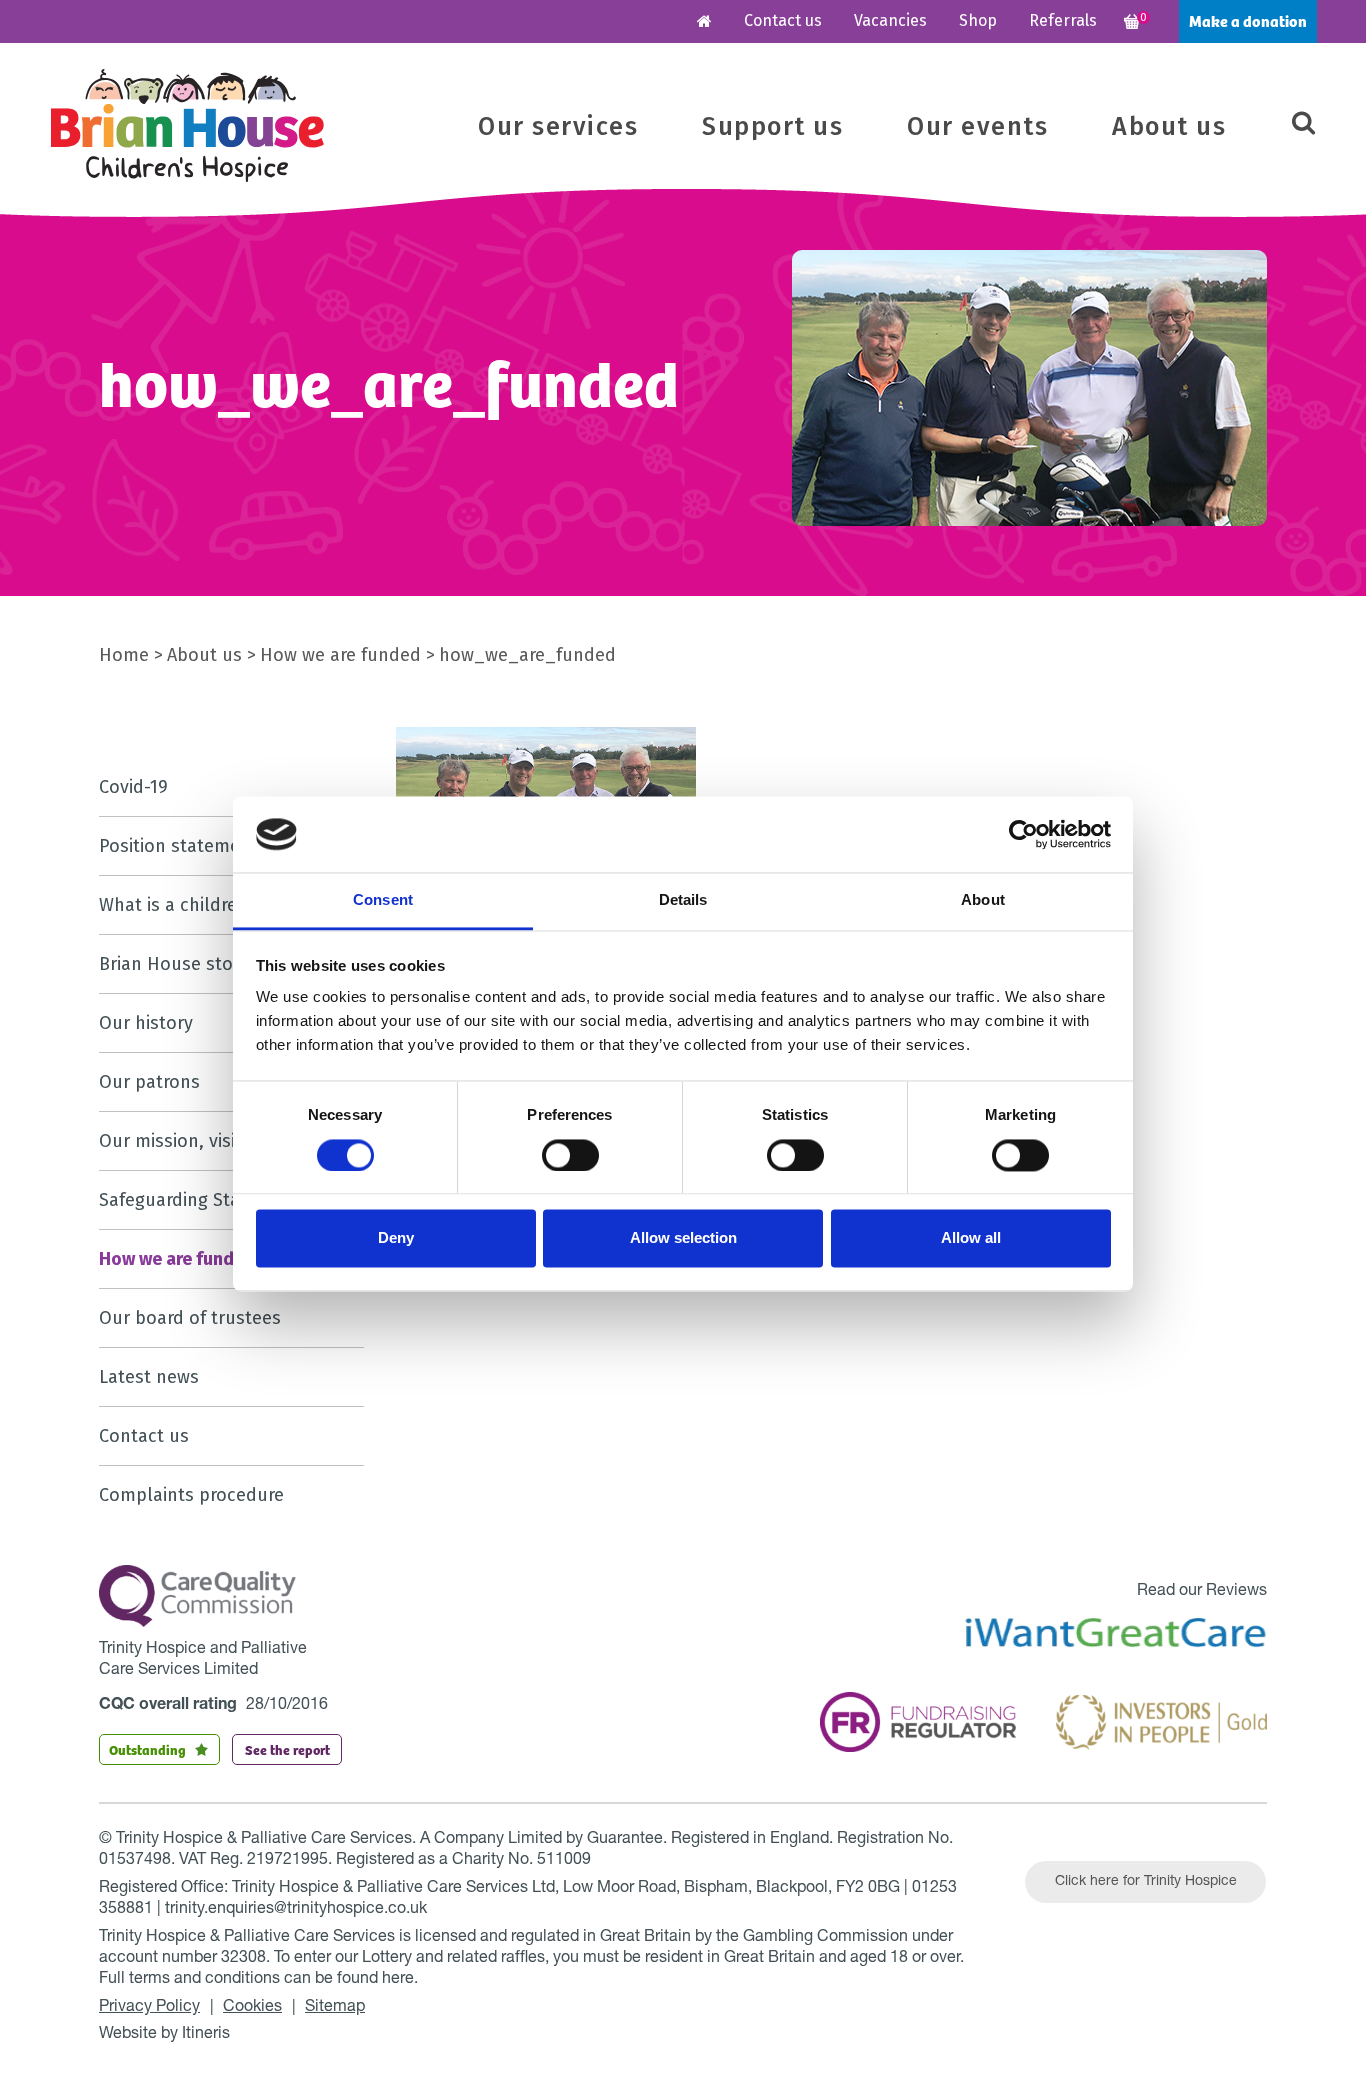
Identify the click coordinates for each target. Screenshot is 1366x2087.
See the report (287, 1749)
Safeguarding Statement (200, 1200)
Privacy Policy (149, 2008)
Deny (396, 1238)
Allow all (971, 1238)
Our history (146, 1023)
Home (124, 655)
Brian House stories (181, 964)
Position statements (183, 846)
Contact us (783, 20)
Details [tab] (683, 900)
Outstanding (147, 1749)
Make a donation (1248, 20)
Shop (978, 20)
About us (1169, 127)
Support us (772, 127)
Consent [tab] (383, 900)
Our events (977, 127)
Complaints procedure (191, 1495)
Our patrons (149, 1082)
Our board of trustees (190, 1318)
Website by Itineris (164, 2035)
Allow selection (683, 1238)
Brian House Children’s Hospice (187, 125)
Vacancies (890, 20)
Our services (558, 127)
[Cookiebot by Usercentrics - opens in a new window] (1023, 834)
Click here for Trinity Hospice (1146, 1882)
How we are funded (340, 655)
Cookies (252, 2008)
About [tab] (983, 900)
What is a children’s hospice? (218, 905)
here (398, 1980)
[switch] (570, 1155)
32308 (243, 1959)
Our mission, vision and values (226, 1141)
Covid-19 (133, 787)
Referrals (1063, 20)
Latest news (149, 1377)
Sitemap (335, 2008)
